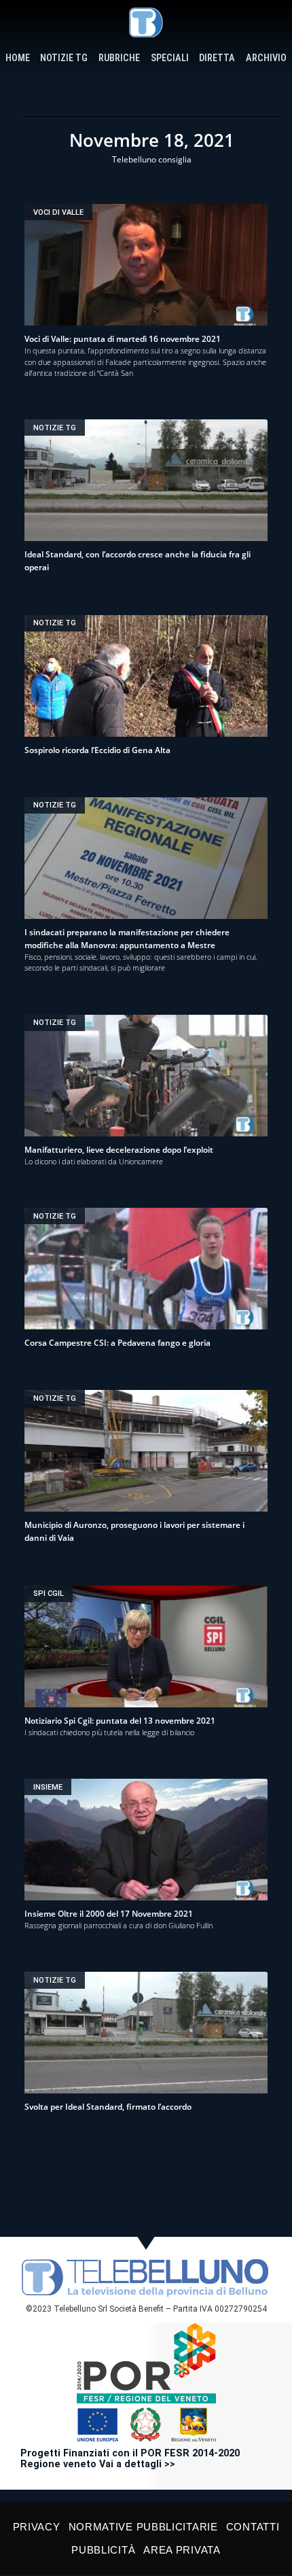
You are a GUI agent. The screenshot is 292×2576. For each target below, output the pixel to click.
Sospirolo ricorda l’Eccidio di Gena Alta (97, 750)
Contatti (253, 2527)
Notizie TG (64, 58)
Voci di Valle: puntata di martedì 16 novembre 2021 (123, 339)
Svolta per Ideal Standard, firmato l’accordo (108, 2107)
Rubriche (119, 58)
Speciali (170, 58)
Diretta (217, 58)
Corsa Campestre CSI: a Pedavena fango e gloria (117, 1343)
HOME (18, 58)
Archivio (266, 58)
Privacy (37, 2527)
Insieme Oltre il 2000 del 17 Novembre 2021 (109, 1914)
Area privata (182, 2550)
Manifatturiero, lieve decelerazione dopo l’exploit (119, 1150)
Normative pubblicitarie (143, 2527)
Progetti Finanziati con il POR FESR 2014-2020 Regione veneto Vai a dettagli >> (130, 2459)
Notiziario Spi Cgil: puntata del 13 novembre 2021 (120, 1721)
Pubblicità (103, 2550)
